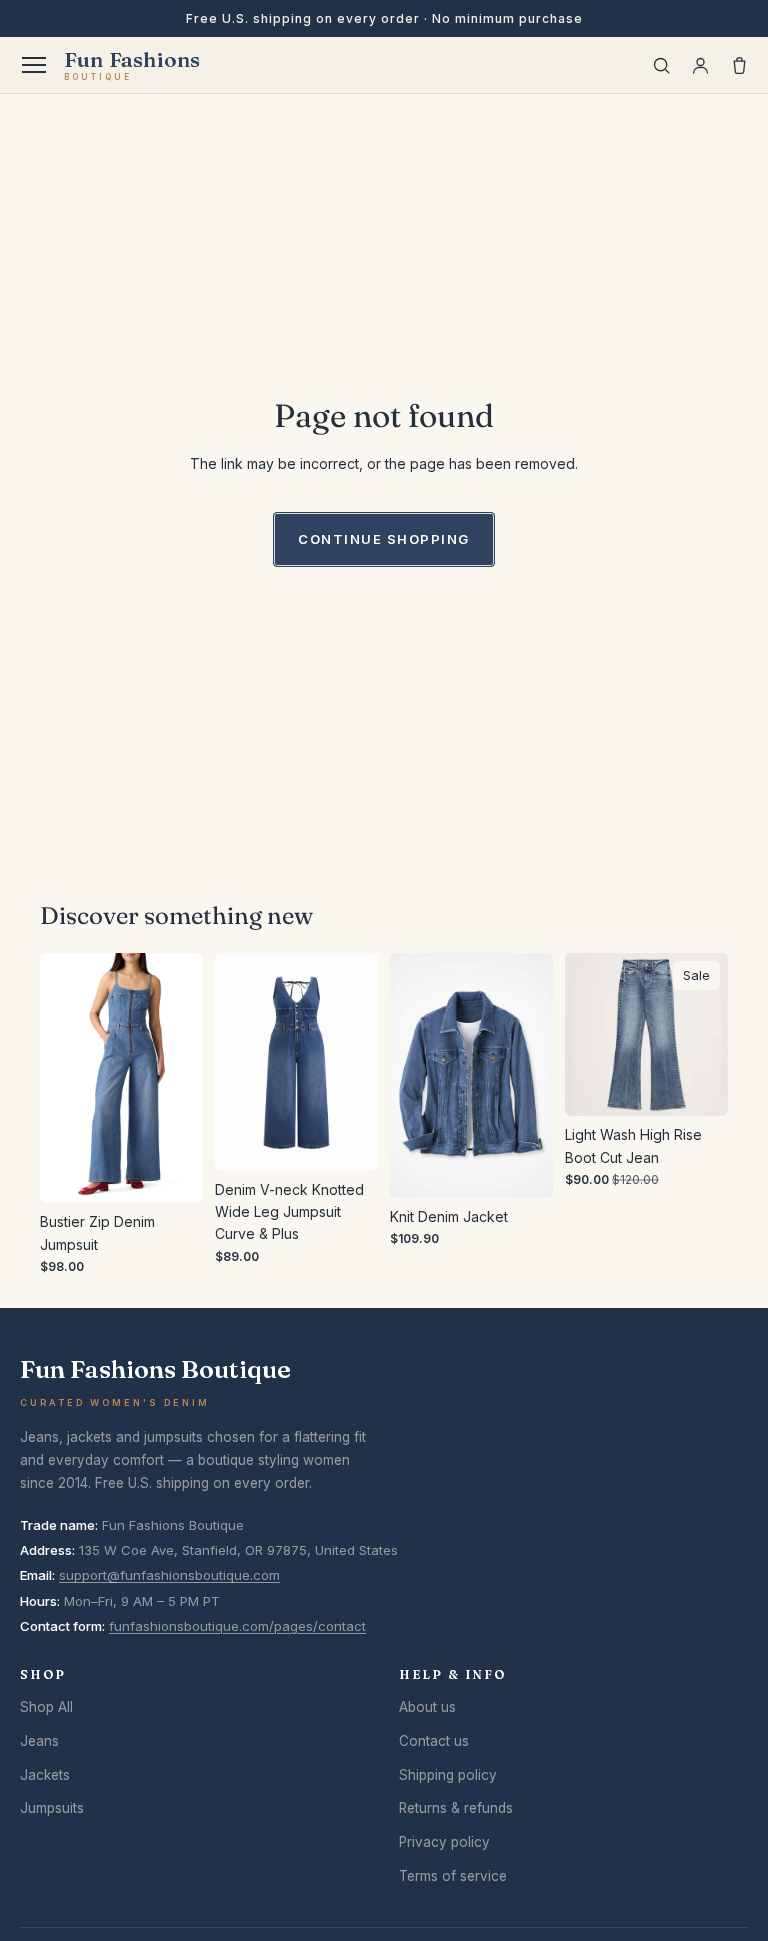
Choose (188, 1172)
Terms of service (453, 1876)
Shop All (46, 1707)
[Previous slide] (62, 1078)
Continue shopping (384, 539)
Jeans (39, 1741)
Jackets (45, 1775)
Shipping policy (448, 1775)
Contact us (434, 1741)
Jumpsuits (52, 1808)
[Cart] (739, 65)
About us (427, 1707)
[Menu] (34, 65)
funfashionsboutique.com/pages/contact (237, 1626)
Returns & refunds (456, 1808)
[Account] (700, 65)
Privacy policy (444, 1842)
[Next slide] (181, 1078)
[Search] (661, 65)
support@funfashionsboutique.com (169, 1575)
